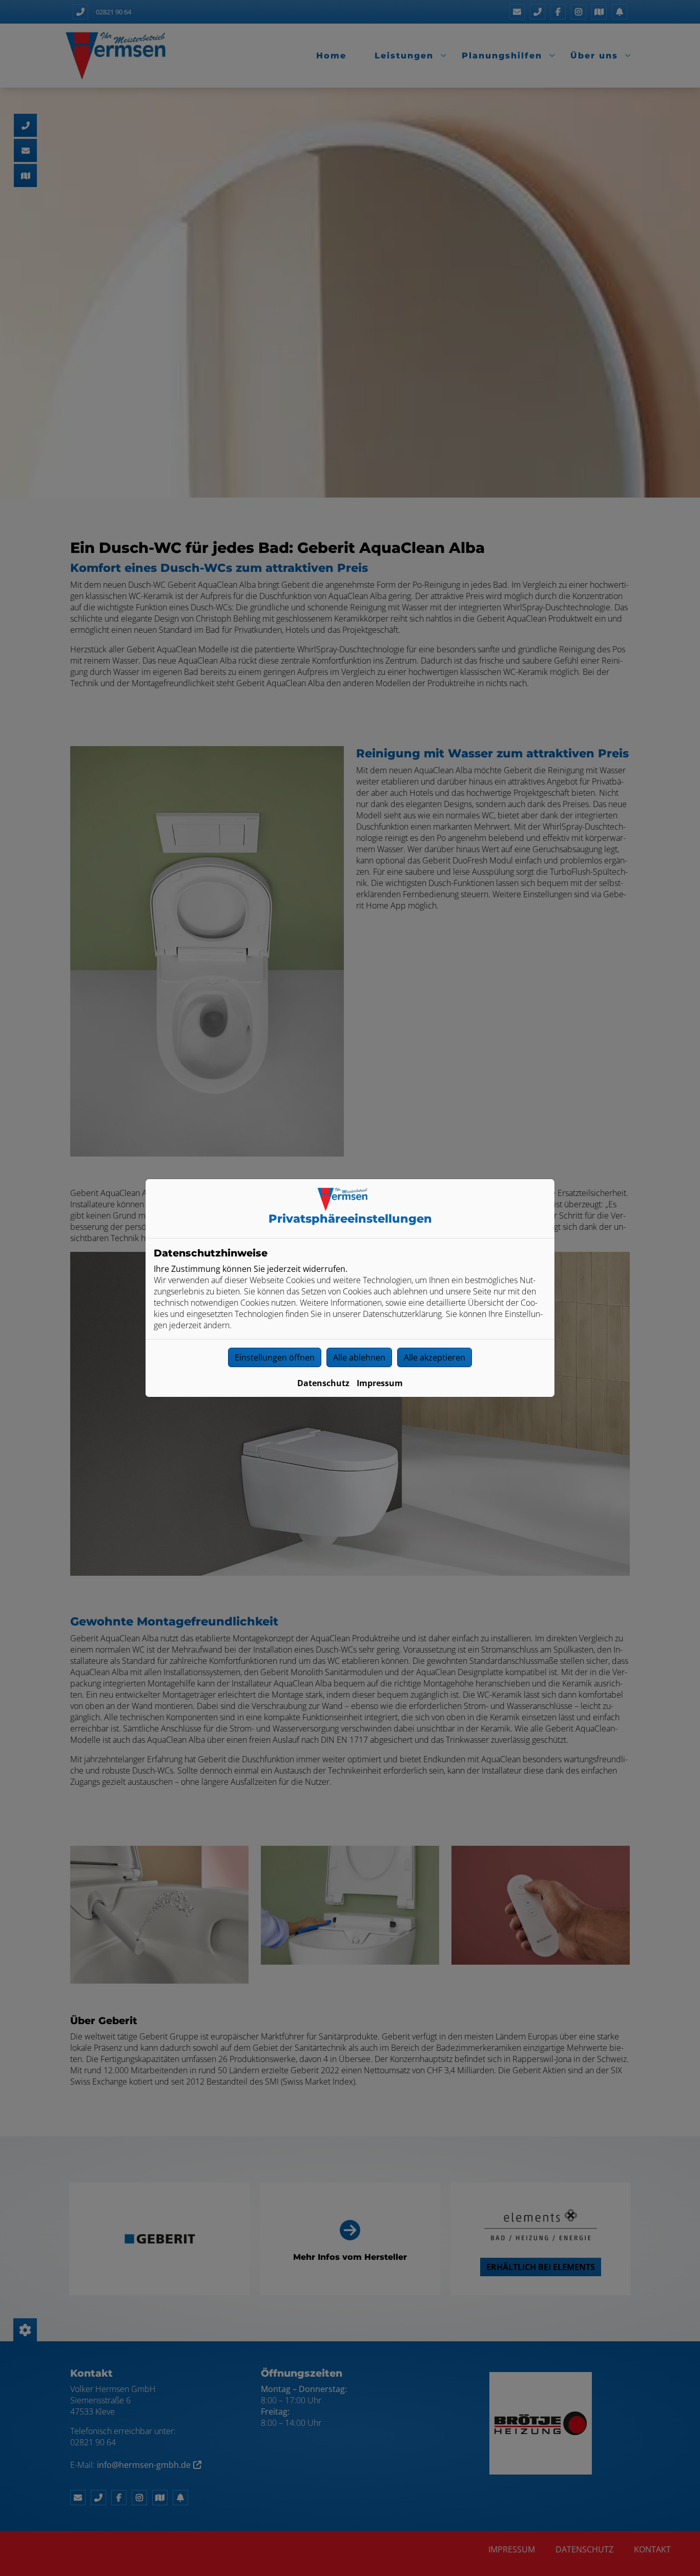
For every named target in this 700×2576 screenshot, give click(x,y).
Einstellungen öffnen (275, 1357)
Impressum (380, 1383)
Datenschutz (323, 1383)
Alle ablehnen (359, 1357)
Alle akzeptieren (435, 1357)
